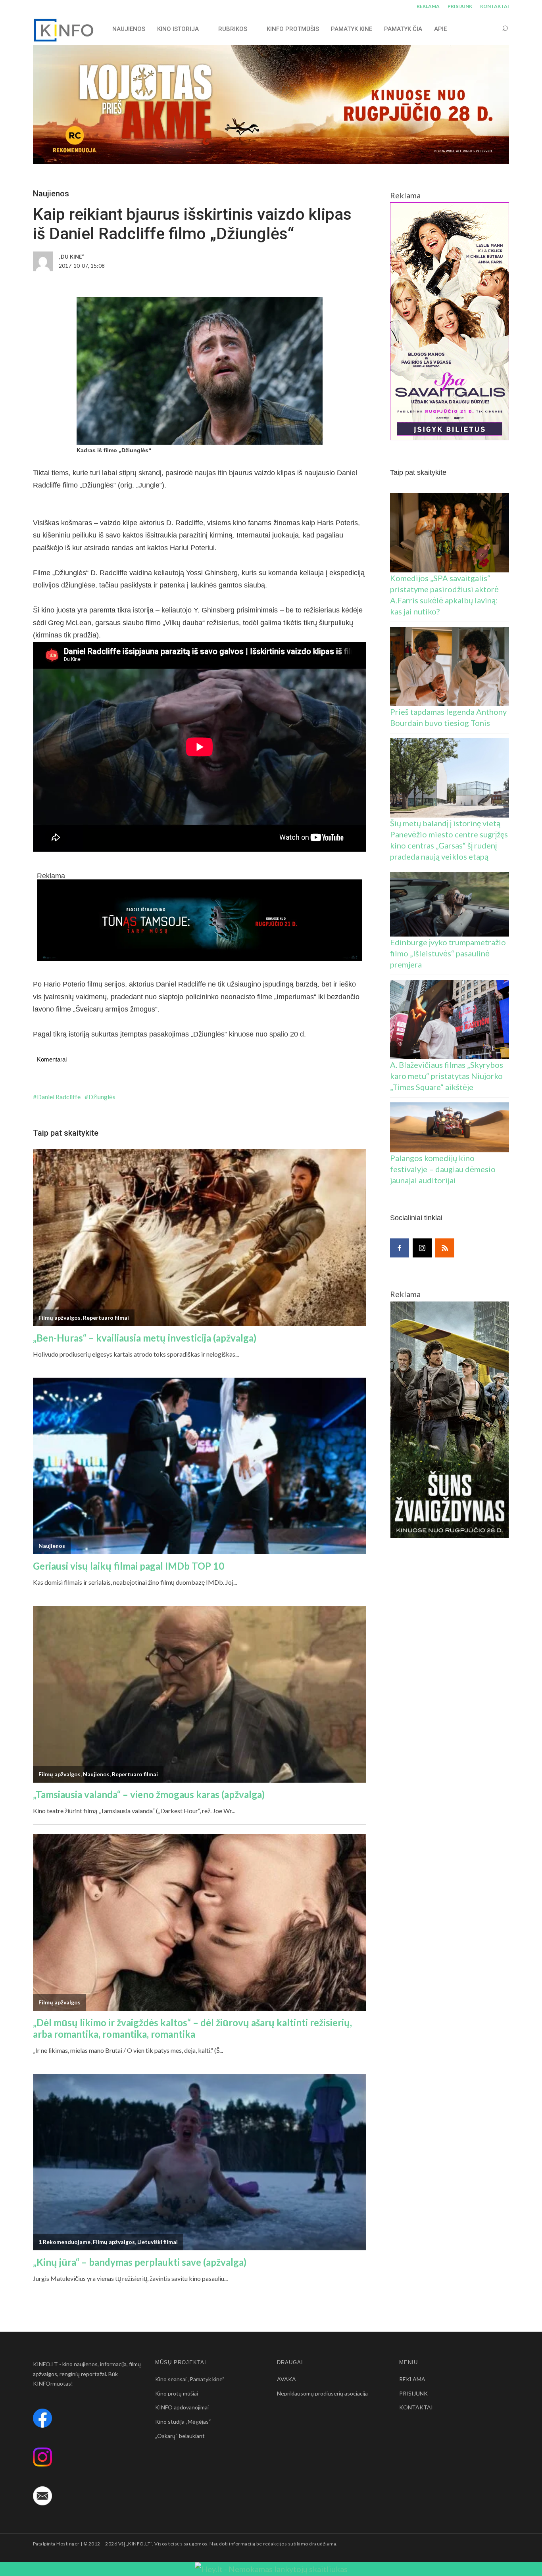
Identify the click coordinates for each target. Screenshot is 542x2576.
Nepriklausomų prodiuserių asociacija (322, 2393)
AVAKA (286, 2379)
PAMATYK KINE (352, 29)
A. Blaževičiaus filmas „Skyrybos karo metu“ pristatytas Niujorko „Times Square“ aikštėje (447, 1076)
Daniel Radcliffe (59, 1097)
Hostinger (68, 2544)
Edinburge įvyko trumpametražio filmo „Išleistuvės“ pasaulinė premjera (448, 953)
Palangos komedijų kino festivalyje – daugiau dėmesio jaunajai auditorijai (443, 1169)
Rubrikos (233, 29)
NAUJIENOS (129, 29)
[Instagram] (422, 1248)
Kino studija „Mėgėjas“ (183, 2421)
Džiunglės (102, 1097)
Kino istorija (178, 29)
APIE (440, 29)
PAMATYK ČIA (403, 29)
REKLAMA (428, 6)
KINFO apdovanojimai (182, 2407)
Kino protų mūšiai (177, 2393)
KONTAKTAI (495, 6)
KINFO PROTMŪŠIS (293, 29)
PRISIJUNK (460, 6)
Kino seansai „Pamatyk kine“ (190, 2379)
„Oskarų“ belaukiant (180, 2436)
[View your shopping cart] (490, 29)
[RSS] (445, 1248)
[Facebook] (400, 1248)
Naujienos (51, 194)
